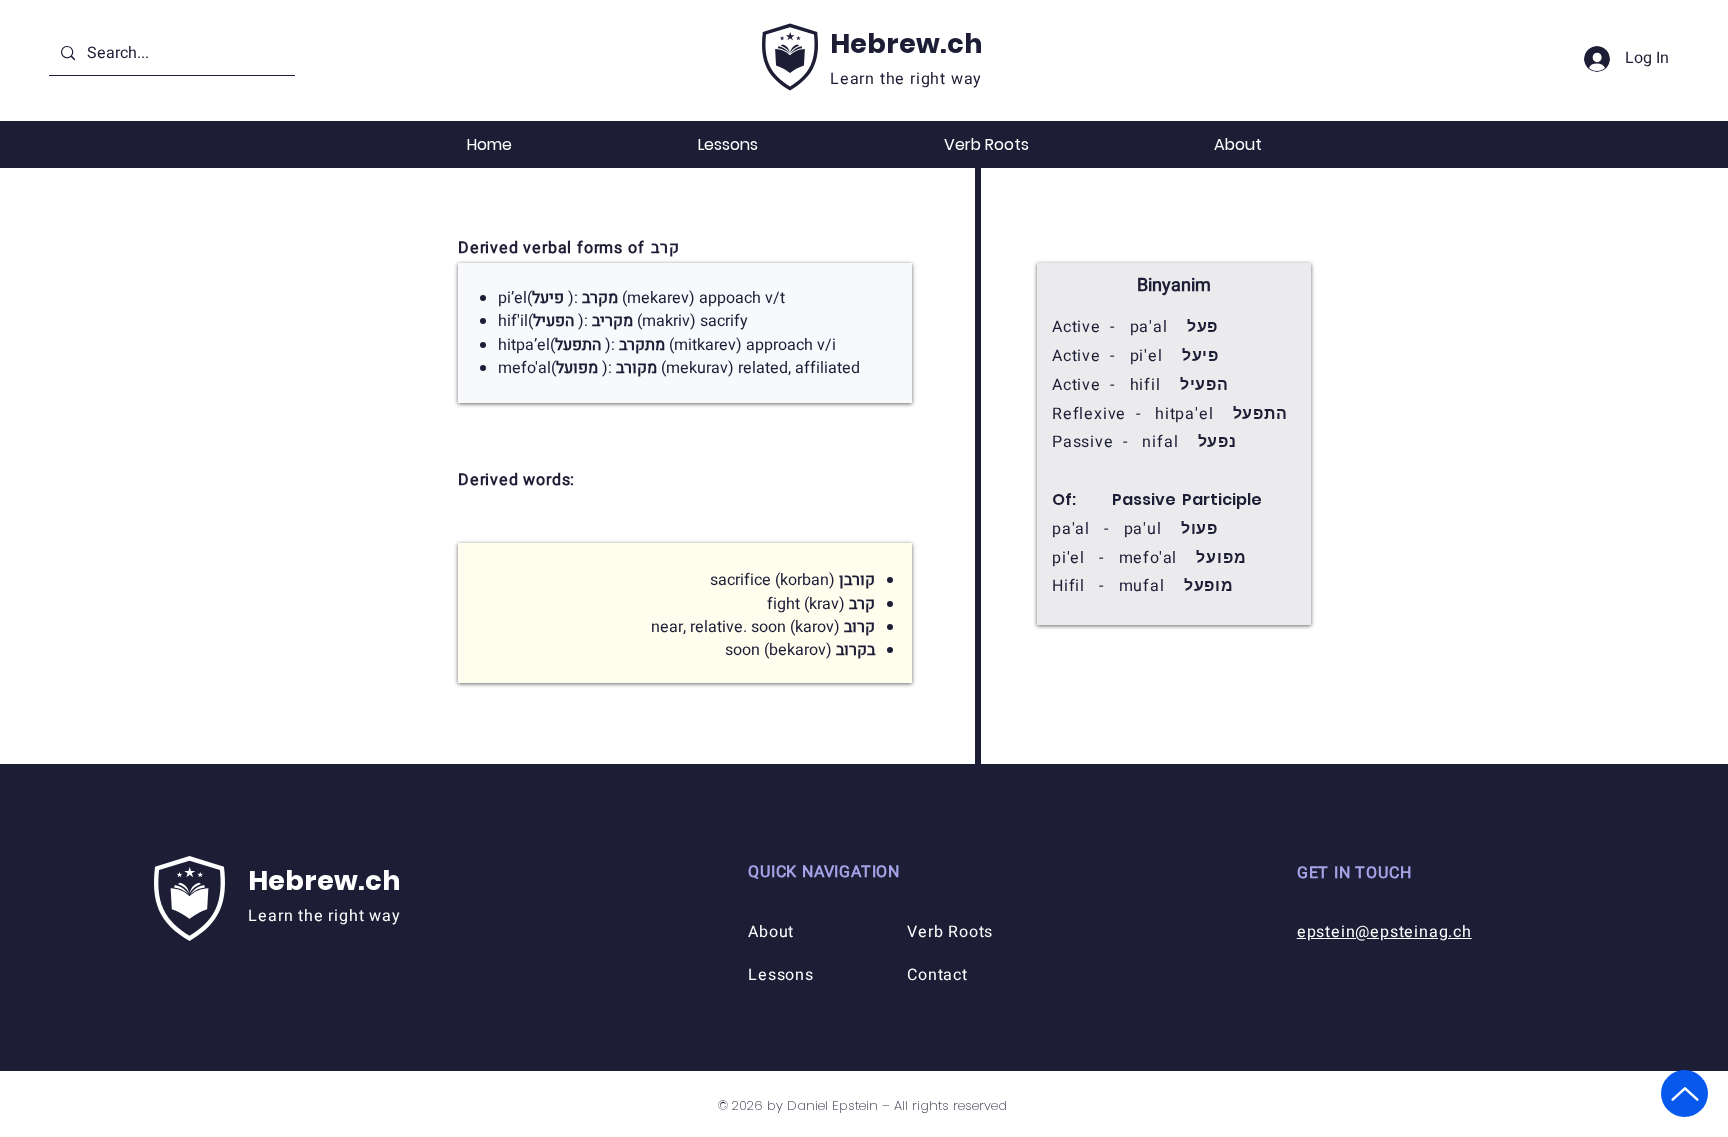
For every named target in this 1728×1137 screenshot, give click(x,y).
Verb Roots (950, 932)
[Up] (1684, 1093)
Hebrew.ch (906, 43)
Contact (937, 975)
